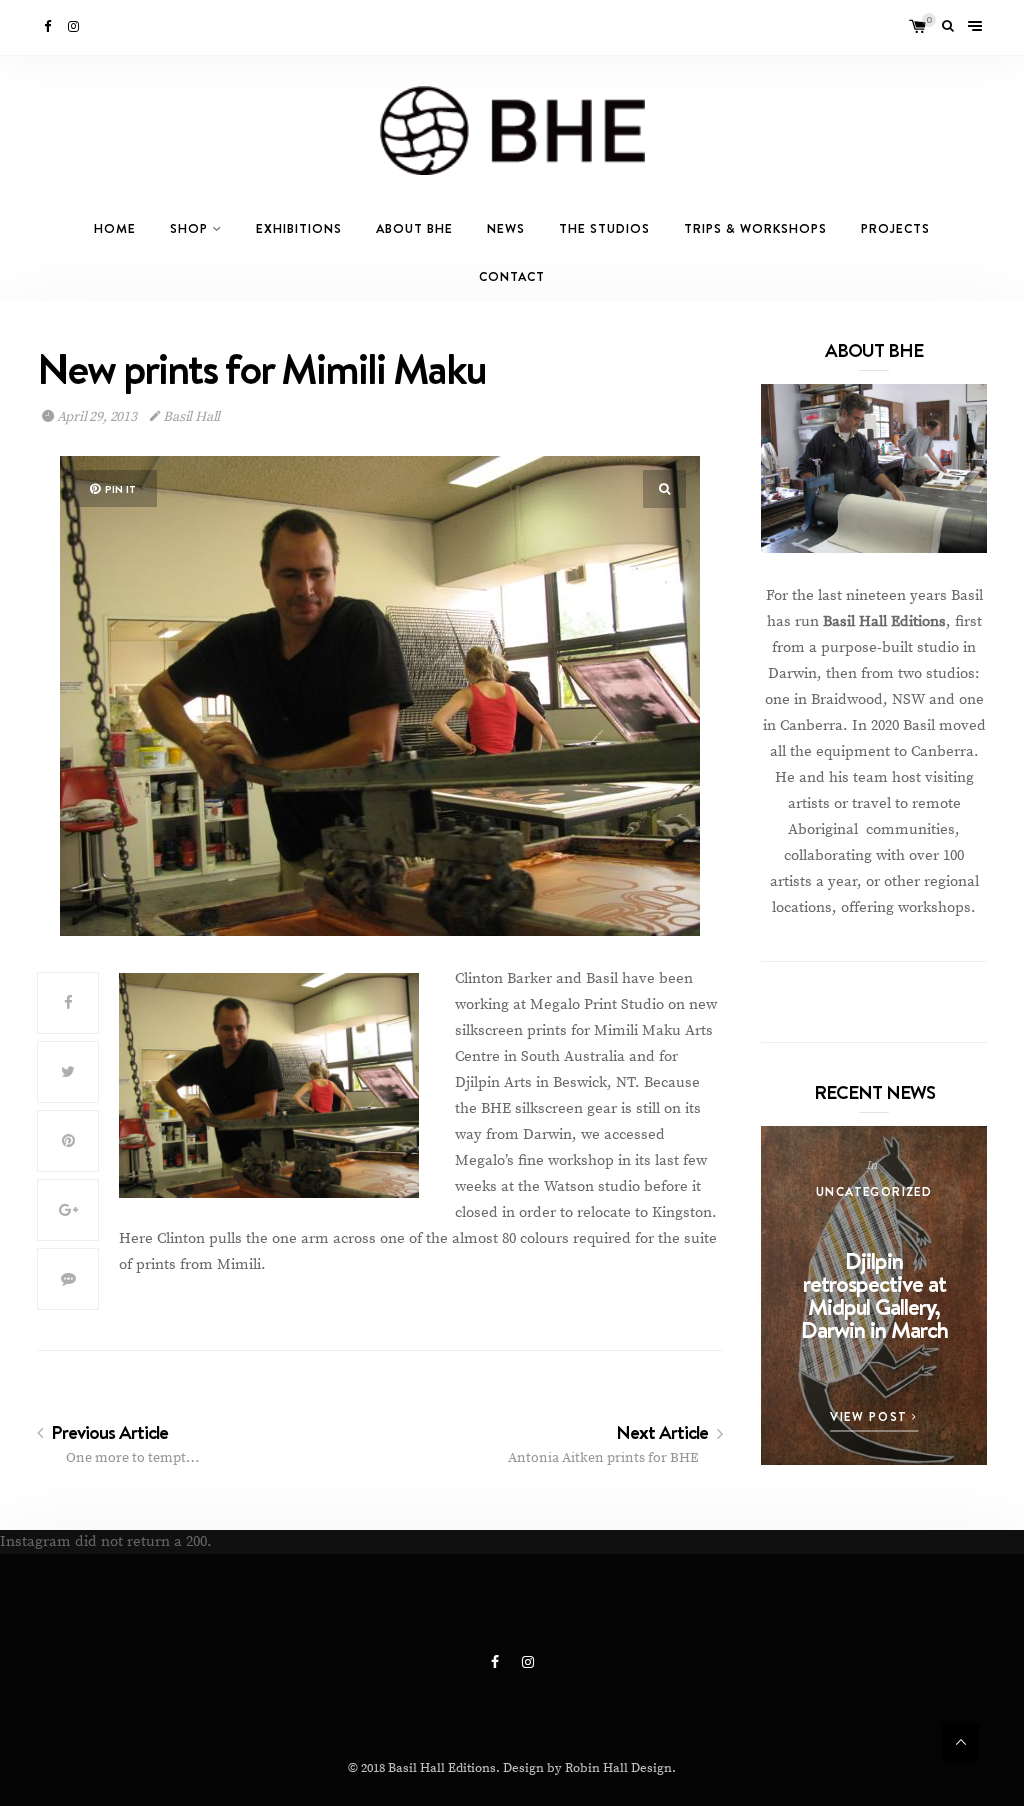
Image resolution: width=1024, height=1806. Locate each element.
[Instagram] (75, 27)
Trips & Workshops (755, 228)
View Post (871, 1416)
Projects (895, 228)
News (506, 228)
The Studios (604, 228)
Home (115, 228)
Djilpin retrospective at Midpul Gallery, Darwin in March (874, 1295)
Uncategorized (874, 1191)
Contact (512, 276)
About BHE (414, 228)
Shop (189, 228)
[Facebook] (49, 27)
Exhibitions (299, 228)
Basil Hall (190, 417)
